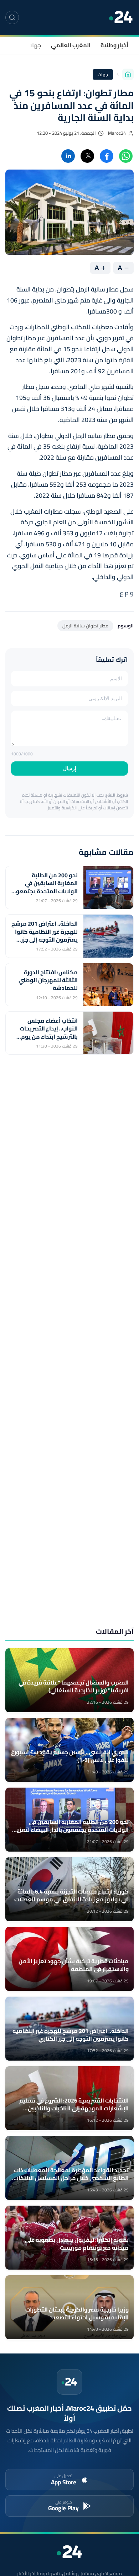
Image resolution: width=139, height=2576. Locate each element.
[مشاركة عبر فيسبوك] (107, 156)
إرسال (70, 768)
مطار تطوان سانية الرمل (85, 626)
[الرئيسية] (128, 74)
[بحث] (12, 17)
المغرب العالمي (71, 45)
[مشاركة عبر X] (87, 156)
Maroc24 (117, 133)
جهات (34, 45)
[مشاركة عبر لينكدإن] (68, 156)
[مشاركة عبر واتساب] (126, 156)
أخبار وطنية (114, 45)
